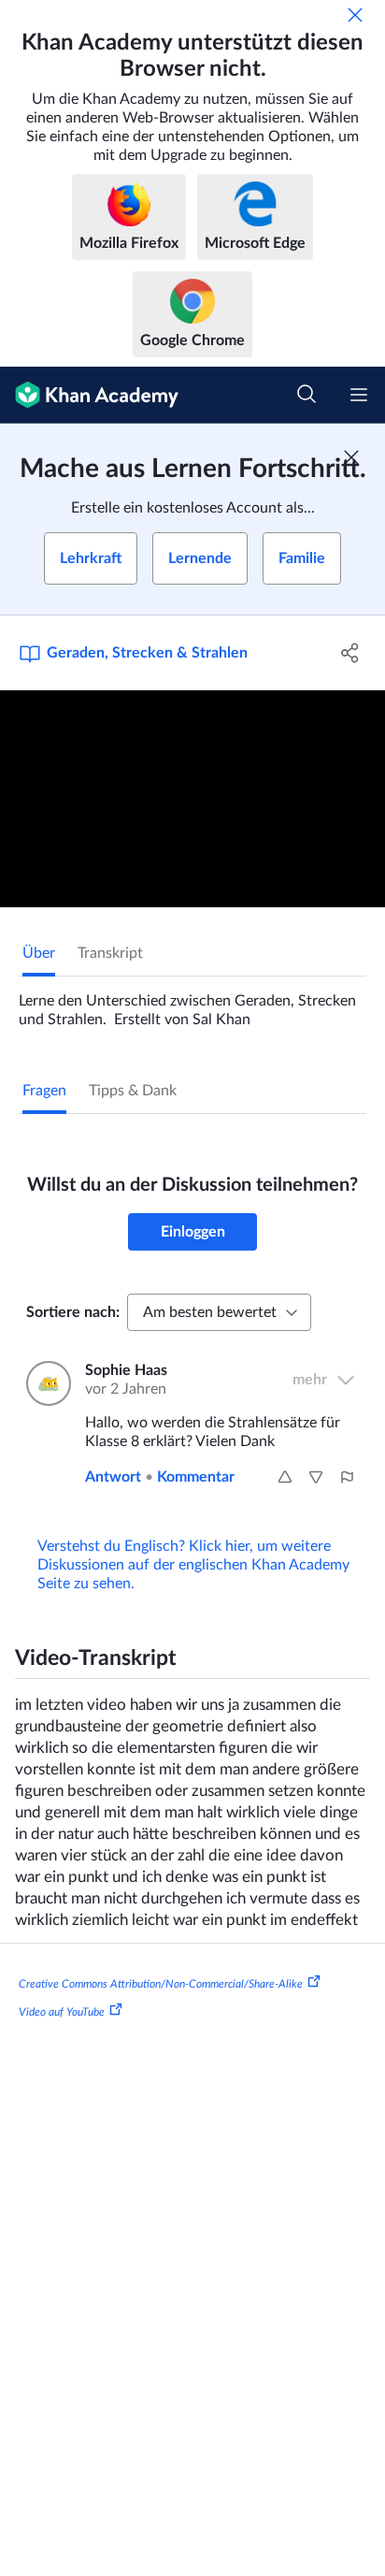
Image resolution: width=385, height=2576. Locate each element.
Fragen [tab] (44, 1091)
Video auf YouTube (62, 2012)
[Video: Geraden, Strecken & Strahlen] (192, 799)
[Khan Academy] (89, 395)
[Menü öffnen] (359, 395)
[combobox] (219, 1312)
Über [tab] (39, 953)
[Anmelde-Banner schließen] (351, 457)
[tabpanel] (192, 1003)
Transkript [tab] (110, 953)
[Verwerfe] (355, 15)
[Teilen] (350, 653)
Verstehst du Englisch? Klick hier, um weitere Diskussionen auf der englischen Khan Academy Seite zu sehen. (193, 1565)
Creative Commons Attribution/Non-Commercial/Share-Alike (161, 1984)
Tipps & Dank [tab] (133, 1091)
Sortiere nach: (73, 1312)
